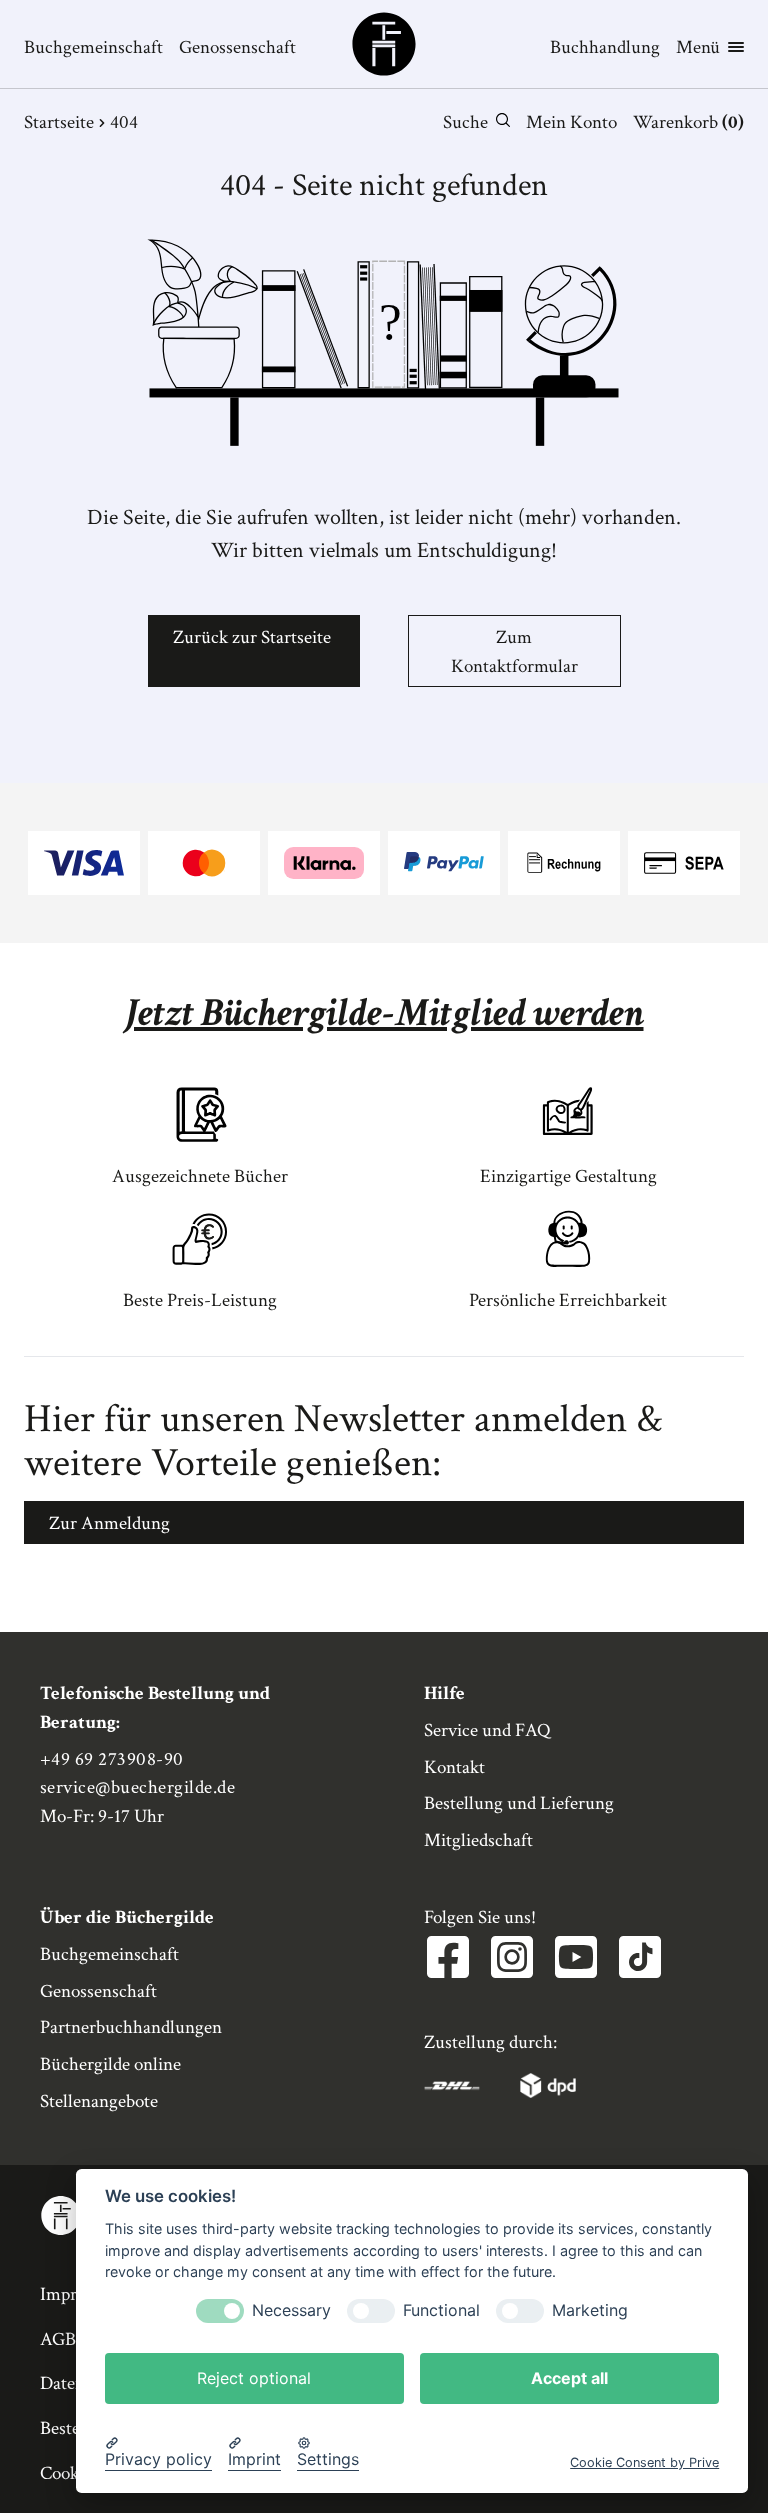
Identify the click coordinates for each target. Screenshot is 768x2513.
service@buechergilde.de (137, 1787)
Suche (465, 122)
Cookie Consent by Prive (644, 2462)
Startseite (59, 122)
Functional (441, 2310)
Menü (698, 47)
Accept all (569, 2378)
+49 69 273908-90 (112, 1759)
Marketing (590, 2310)
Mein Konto (571, 122)
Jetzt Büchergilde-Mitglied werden (384, 1013)
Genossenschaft (237, 47)
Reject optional (254, 2378)
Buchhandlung (605, 47)
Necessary (291, 2310)
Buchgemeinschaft (93, 47)
